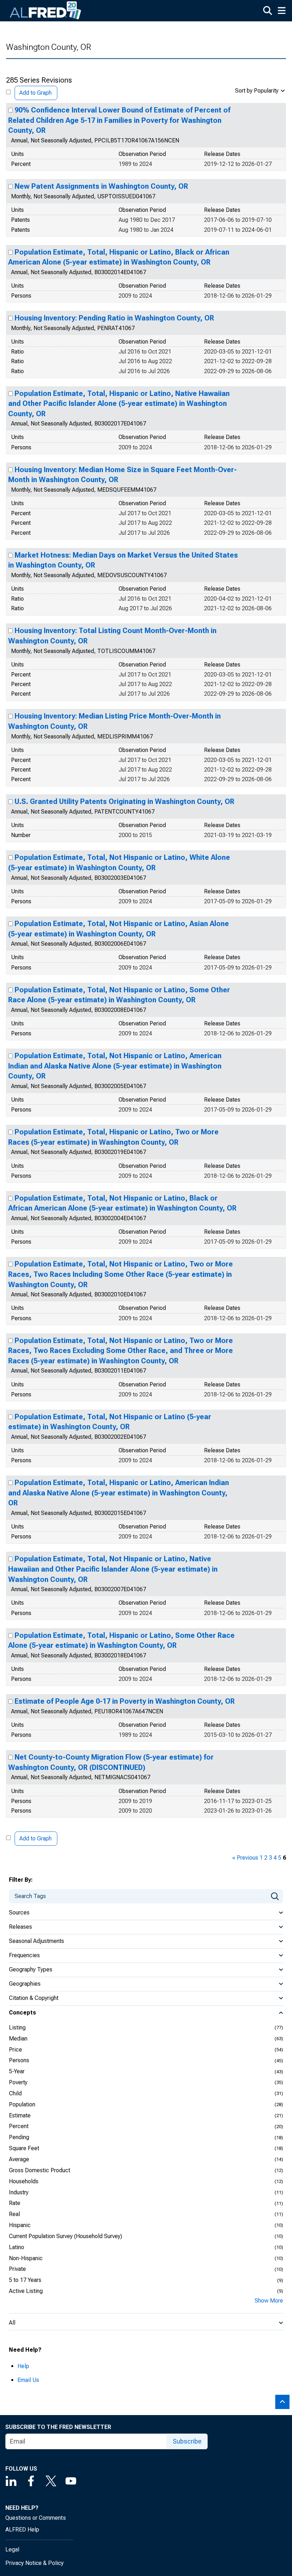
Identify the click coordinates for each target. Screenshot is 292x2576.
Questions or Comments (36, 2518)
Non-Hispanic (26, 2258)
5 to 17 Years (25, 2280)
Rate (15, 2203)
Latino (17, 2247)
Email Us (28, 2380)
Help (23, 2366)
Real (14, 2214)
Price (15, 2050)
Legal (12, 2549)
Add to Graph (35, 93)
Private (17, 2269)
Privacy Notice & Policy (35, 2563)
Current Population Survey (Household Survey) (66, 2236)
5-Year (17, 2071)
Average (19, 2159)
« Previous (245, 1858)
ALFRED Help (22, 2530)
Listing (17, 2028)
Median (18, 2039)
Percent (19, 2126)
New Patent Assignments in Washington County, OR (101, 186)
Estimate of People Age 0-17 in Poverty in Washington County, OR (125, 1701)
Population (22, 2104)
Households (24, 2181)
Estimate (20, 2115)
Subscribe (187, 2441)
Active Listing (26, 2291)
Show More (269, 2301)
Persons (19, 2060)
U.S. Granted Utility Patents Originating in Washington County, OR (124, 801)
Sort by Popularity (257, 91)
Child (15, 2093)
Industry (19, 2192)
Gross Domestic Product (40, 2170)
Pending (19, 2137)
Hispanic (20, 2225)
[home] (46, 11)
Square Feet (24, 2148)
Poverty (18, 2082)
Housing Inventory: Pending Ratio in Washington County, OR (114, 318)
